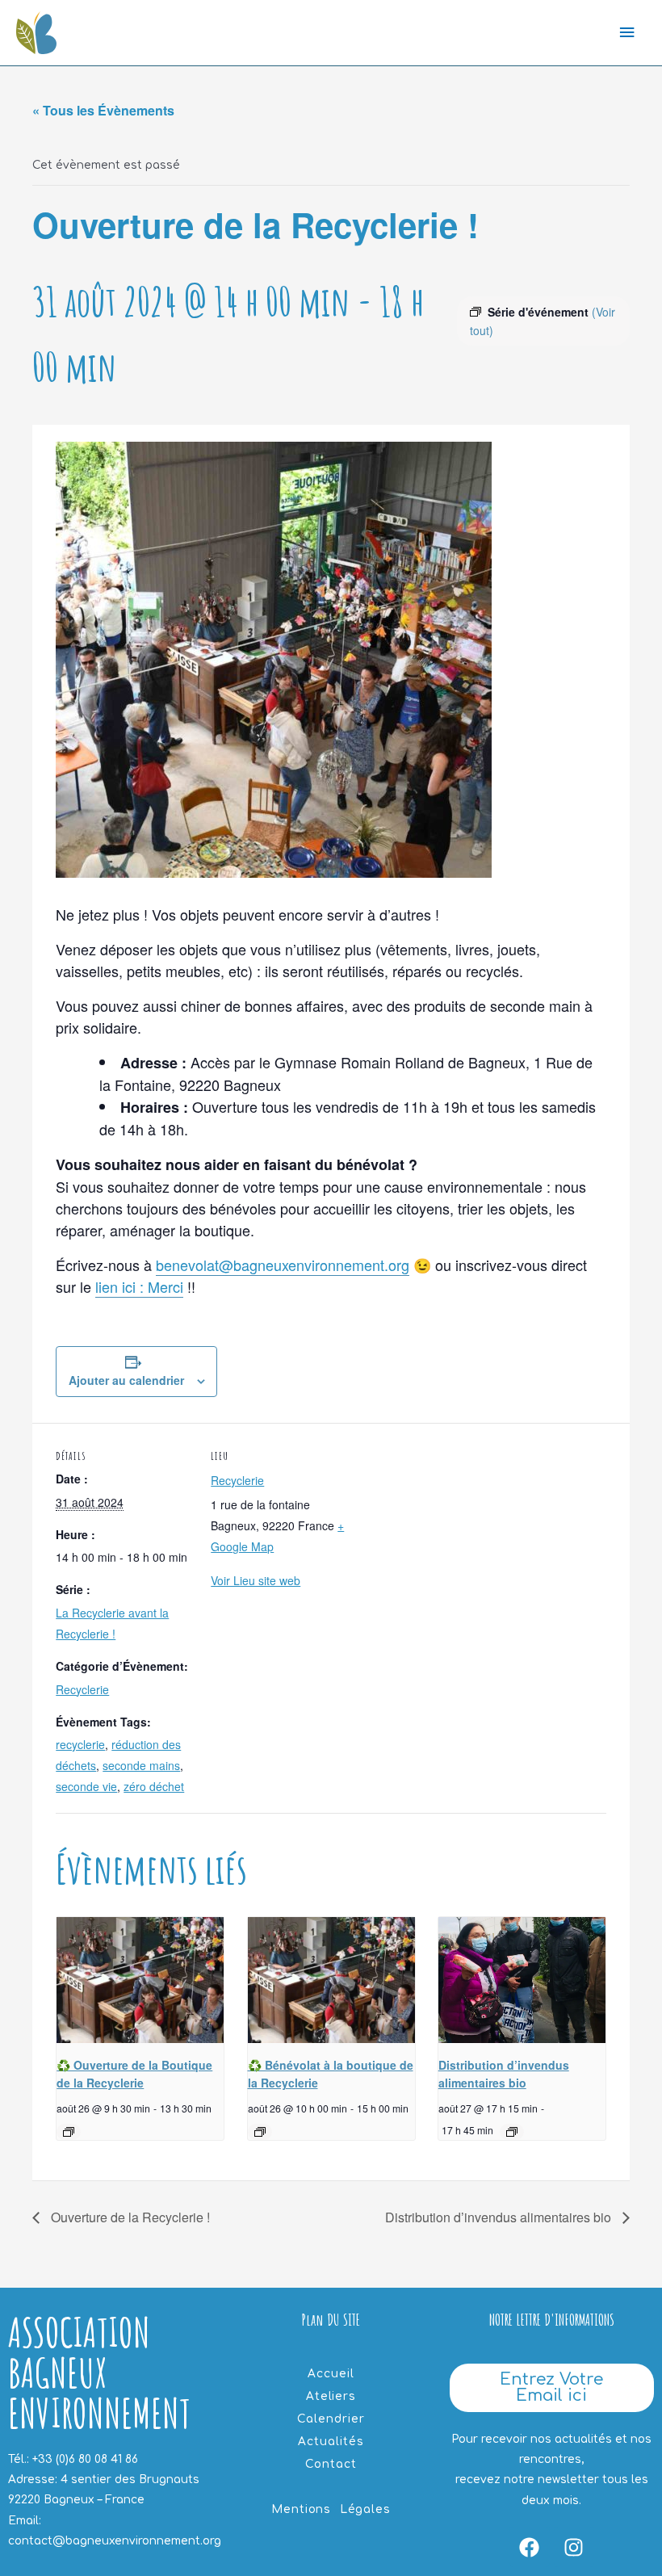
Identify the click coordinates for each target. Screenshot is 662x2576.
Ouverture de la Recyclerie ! (129, 2217)
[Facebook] (530, 2547)
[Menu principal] (627, 33)
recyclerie (80, 1744)
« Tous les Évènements (103, 110)
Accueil (331, 2374)
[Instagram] (574, 2547)
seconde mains (141, 1765)
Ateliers (331, 2396)
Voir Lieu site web (256, 1580)
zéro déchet (154, 1786)
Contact (331, 2464)
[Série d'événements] (69, 2132)
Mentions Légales (331, 2509)
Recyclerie (82, 1689)
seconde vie (86, 1786)
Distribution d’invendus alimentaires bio (500, 2217)
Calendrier (331, 2419)
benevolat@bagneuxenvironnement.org (283, 1265)
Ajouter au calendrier (126, 1380)
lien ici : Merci (139, 1286)
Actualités (331, 2442)
